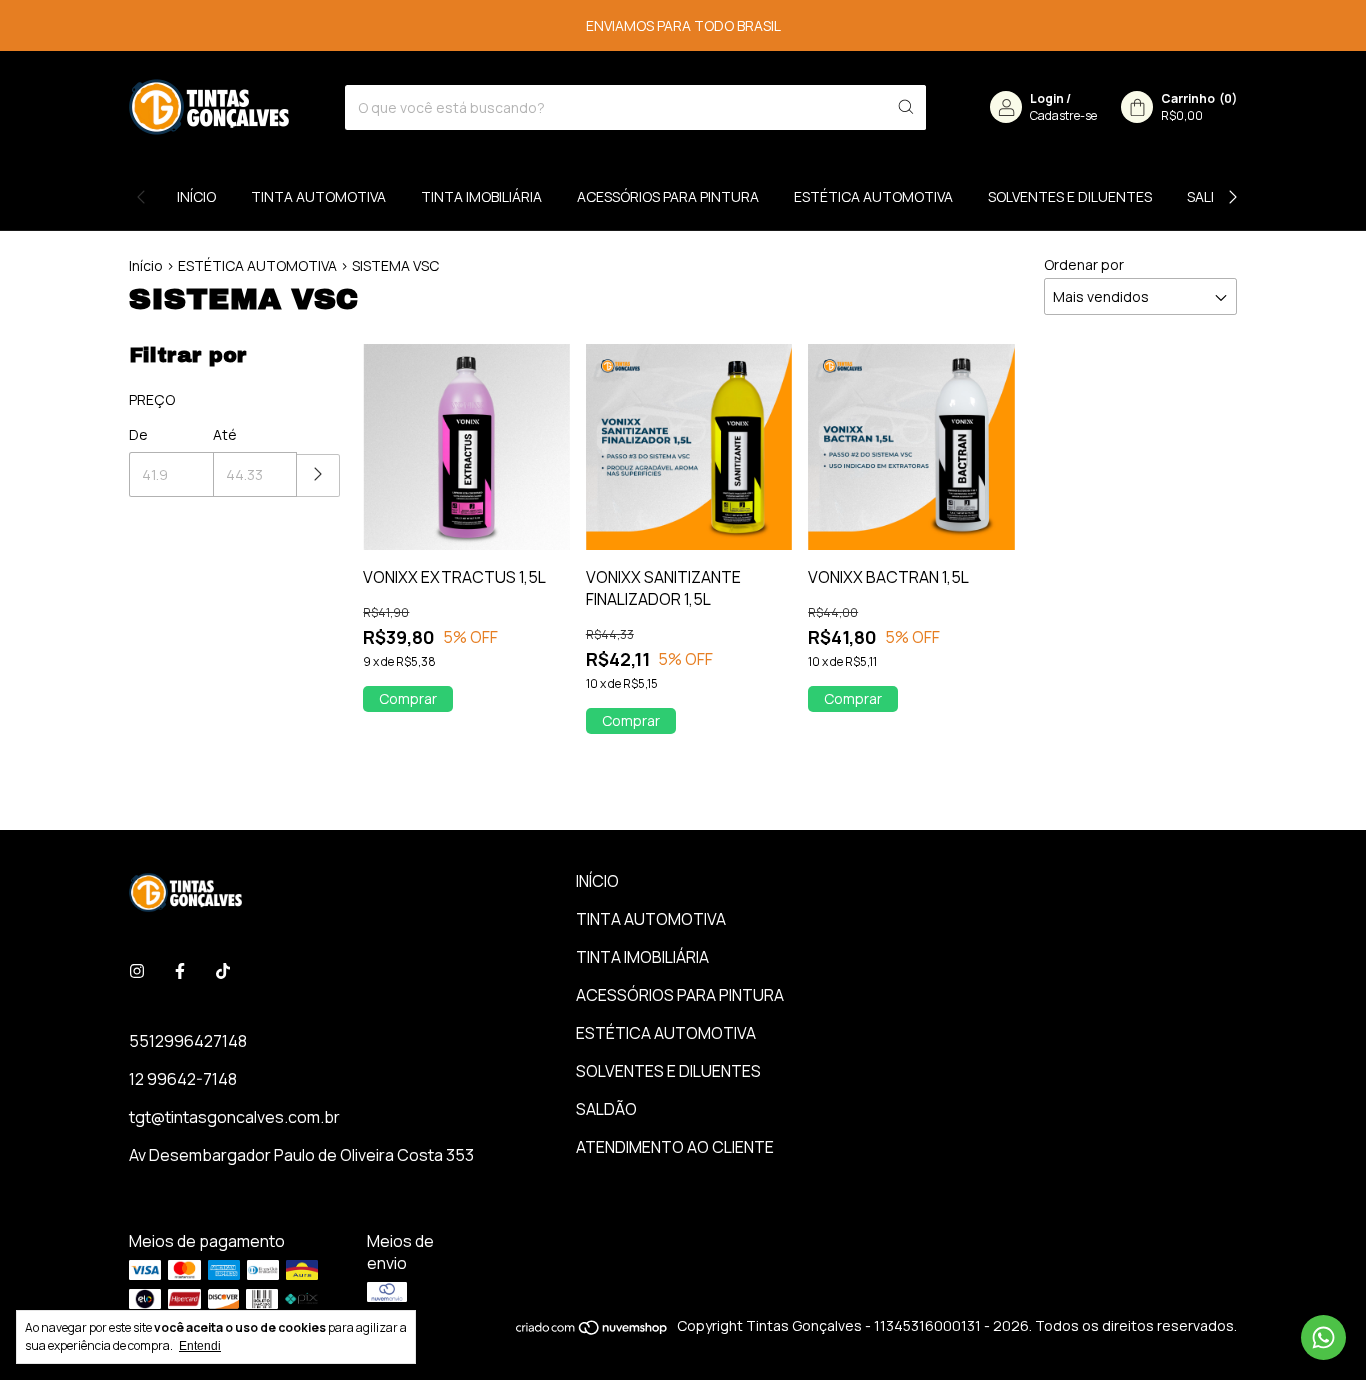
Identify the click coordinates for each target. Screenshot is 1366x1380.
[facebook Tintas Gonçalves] (180, 971)
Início (146, 265)
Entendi (200, 1346)
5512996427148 (188, 1041)
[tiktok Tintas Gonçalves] (223, 971)
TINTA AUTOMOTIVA (318, 196)
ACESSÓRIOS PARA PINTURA (668, 196)
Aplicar (318, 475)
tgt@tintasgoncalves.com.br (234, 1117)
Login (1047, 98)
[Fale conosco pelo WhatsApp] (1323, 1337)
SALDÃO (606, 1109)
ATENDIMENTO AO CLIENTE (675, 1147)
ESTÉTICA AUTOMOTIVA (873, 196)
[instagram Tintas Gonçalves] (137, 971)
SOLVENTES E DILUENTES (1070, 196)
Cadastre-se (1063, 115)
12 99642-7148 (183, 1079)
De (138, 434)
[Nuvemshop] (592, 1330)
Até (225, 434)
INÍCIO (196, 196)
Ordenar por (1084, 264)
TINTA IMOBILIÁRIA (481, 196)
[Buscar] (906, 107)
